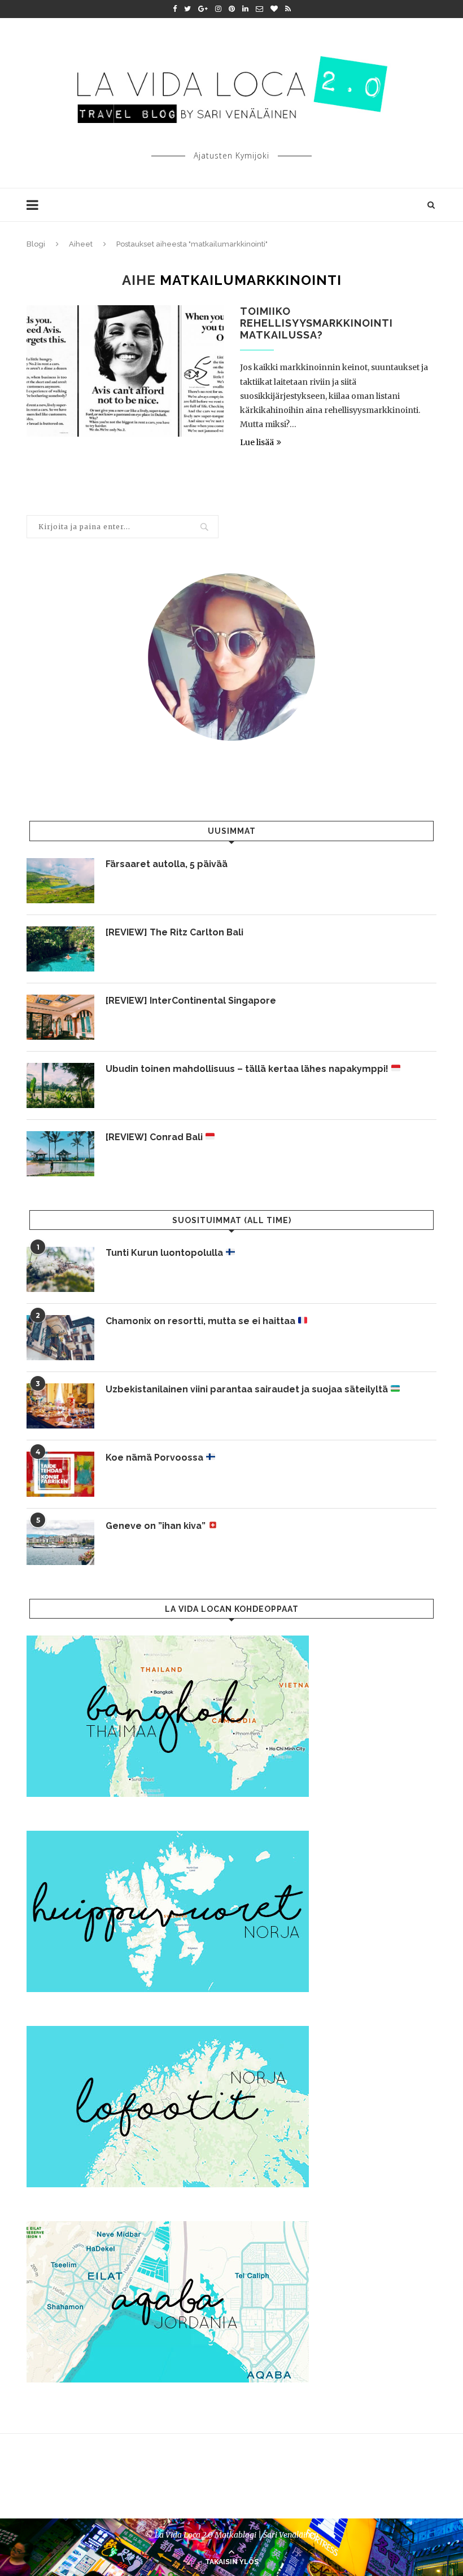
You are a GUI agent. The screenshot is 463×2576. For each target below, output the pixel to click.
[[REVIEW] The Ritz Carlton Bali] (60, 949)
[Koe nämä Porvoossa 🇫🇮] (60, 1474)
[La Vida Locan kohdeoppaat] (168, 1641)
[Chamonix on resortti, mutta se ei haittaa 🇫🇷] (60, 1338)
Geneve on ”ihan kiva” (157, 1526)
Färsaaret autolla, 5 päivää (167, 864)
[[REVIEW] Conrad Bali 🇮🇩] (60, 1154)
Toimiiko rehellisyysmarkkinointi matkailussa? (316, 323)
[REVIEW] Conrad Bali (155, 1137)
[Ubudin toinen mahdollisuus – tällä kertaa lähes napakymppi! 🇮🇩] (60, 1085)
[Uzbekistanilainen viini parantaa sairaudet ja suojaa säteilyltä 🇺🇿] (60, 1406)
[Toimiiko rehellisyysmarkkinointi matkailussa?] (125, 371)
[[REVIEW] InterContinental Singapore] (60, 1017)
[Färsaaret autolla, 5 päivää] (60, 881)
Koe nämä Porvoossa (156, 1458)
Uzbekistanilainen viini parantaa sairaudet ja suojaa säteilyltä (248, 1389)
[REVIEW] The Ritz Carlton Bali (174, 932)
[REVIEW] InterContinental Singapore (191, 1001)
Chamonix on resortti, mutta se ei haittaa (202, 1321)
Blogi (36, 244)
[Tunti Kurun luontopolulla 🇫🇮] (60, 1269)
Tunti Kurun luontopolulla (165, 1253)
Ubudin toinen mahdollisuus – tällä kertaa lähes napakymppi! (248, 1069)
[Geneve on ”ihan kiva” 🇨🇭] (60, 1542)
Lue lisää (257, 442)
